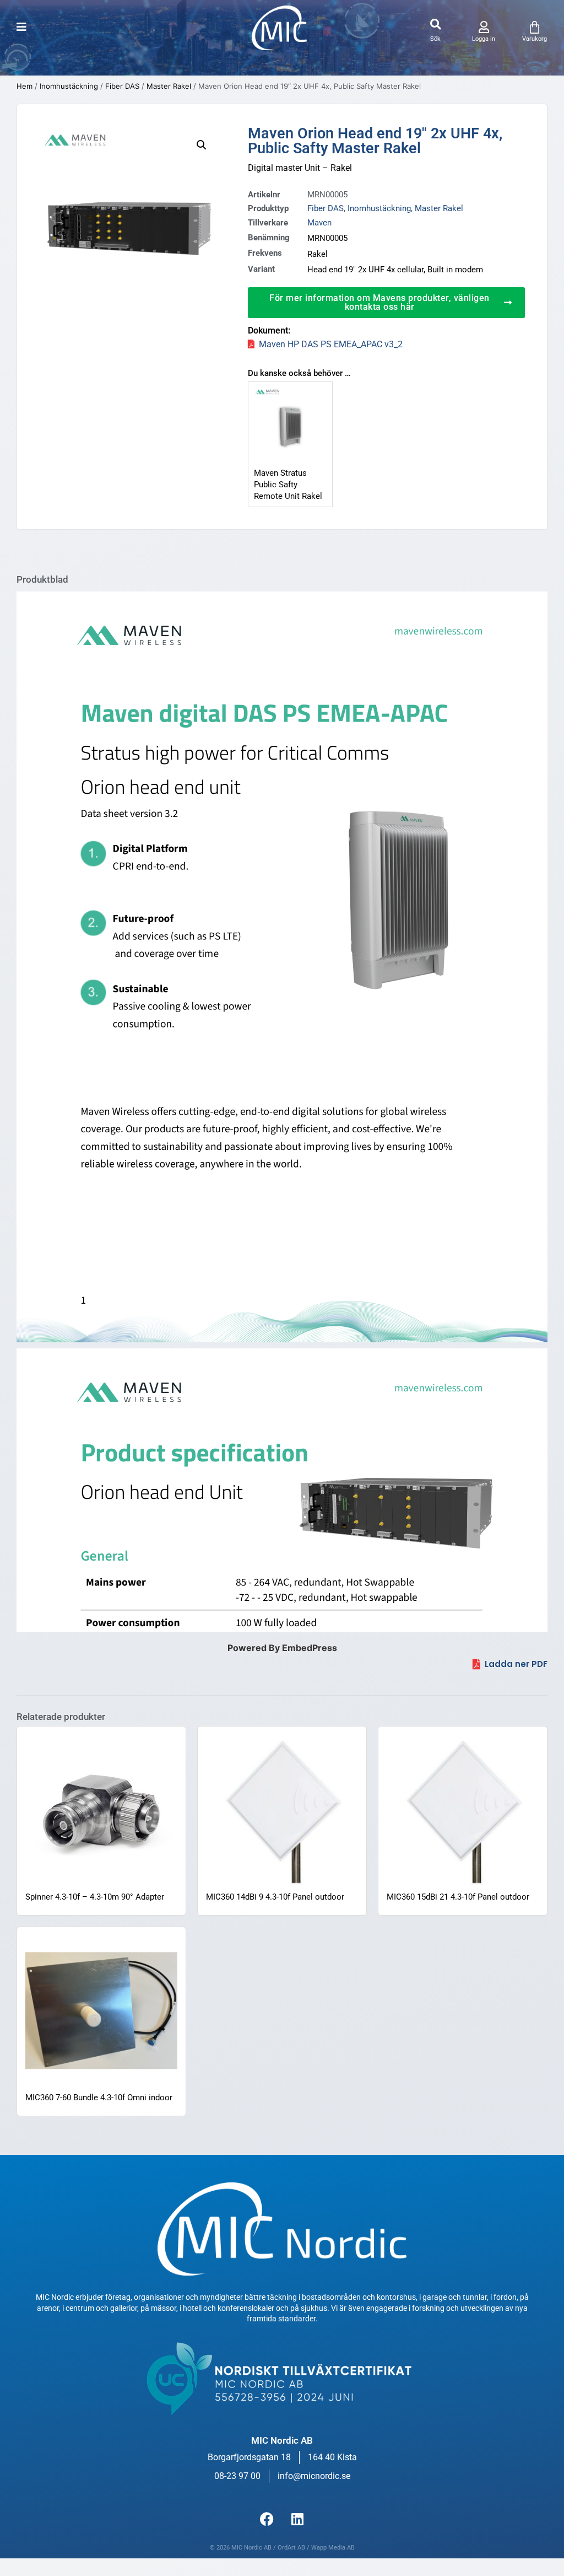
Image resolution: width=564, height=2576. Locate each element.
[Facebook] (267, 2519)
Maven (319, 223)
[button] (435, 25)
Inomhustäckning (69, 86)
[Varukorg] (535, 27)
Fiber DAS (122, 86)
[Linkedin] (297, 2519)
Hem (25, 86)
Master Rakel (169, 86)
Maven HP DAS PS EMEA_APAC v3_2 (331, 344)
